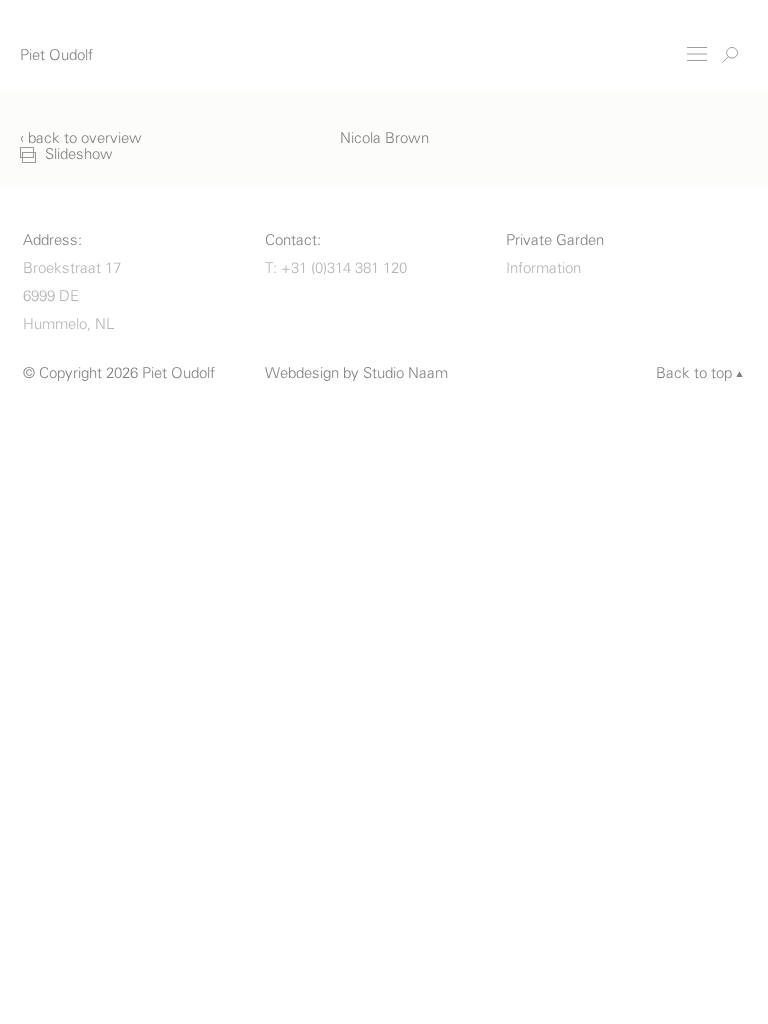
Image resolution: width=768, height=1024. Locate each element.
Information (543, 268)
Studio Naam (405, 373)
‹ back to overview (81, 138)
